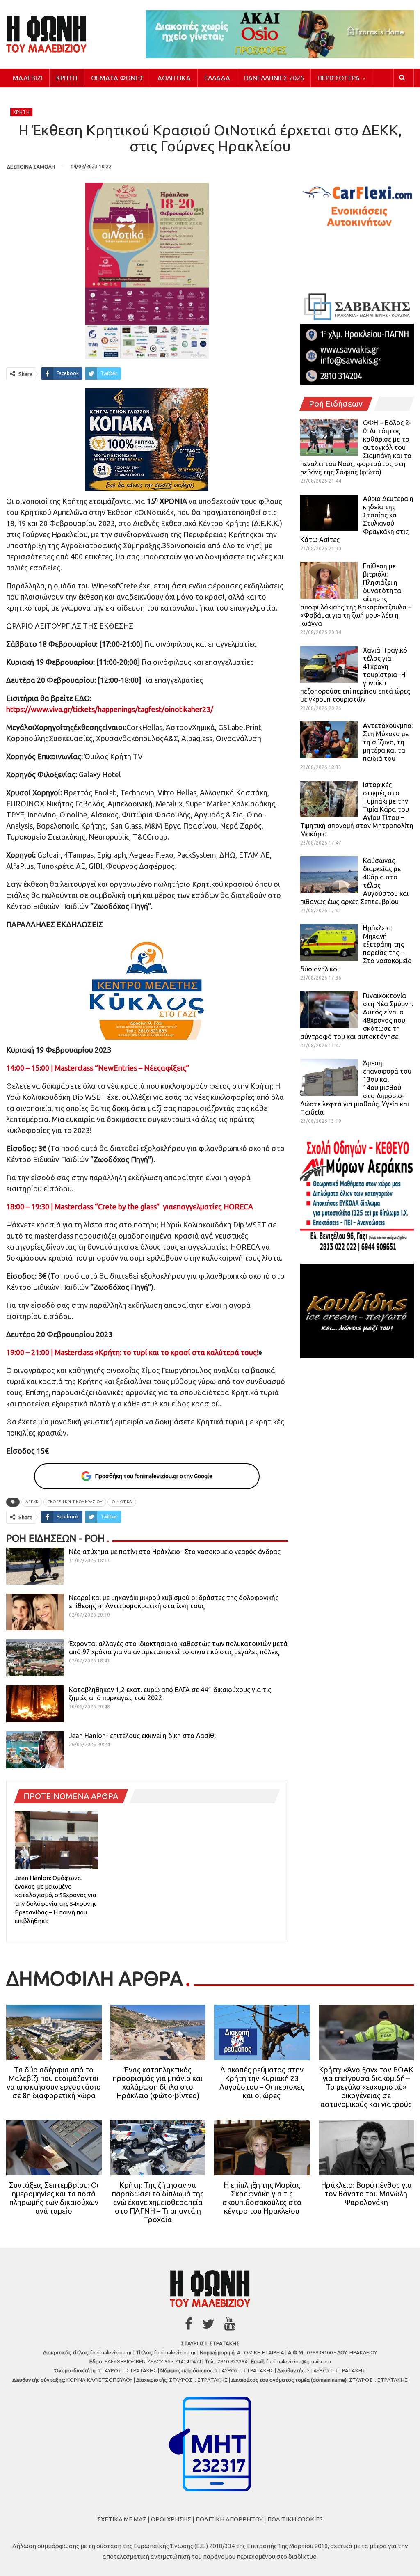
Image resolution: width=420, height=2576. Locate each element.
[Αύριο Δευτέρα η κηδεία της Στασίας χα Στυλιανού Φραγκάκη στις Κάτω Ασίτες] (329, 513)
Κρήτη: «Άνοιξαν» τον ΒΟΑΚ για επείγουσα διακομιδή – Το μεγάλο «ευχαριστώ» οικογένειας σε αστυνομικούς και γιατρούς (366, 2087)
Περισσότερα (339, 78)
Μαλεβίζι (28, 78)
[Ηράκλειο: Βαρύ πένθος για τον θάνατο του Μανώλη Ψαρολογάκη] (366, 2148)
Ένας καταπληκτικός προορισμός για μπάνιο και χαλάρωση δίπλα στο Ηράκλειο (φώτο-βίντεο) (158, 2083)
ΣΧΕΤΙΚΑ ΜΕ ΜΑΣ (122, 2519)
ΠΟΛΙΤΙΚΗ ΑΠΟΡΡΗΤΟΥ (229, 2519)
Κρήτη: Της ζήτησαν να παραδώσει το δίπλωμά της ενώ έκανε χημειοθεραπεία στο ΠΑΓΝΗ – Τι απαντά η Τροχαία (158, 2202)
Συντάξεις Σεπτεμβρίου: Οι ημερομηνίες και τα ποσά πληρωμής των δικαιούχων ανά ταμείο (54, 2198)
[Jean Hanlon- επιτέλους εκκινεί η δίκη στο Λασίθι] (35, 1750)
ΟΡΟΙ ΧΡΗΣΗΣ (171, 2519)
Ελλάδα (217, 78)
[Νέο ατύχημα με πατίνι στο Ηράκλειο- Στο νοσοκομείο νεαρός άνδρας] (35, 1566)
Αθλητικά (174, 78)
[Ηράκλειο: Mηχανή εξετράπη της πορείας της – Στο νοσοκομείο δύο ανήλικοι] (329, 942)
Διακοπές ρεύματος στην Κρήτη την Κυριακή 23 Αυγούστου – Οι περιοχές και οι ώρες (262, 2083)
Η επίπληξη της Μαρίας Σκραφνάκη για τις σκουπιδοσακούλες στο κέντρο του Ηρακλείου (262, 2198)
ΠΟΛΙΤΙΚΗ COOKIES (295, 2519)
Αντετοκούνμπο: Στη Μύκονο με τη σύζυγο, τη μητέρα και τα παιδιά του (388, 742)
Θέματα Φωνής (118, 78)
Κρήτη (67, 78)
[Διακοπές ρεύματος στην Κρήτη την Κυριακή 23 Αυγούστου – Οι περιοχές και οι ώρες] (262, 2032)
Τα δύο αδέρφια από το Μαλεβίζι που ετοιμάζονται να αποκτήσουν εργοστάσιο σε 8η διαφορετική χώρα (54, 2083)
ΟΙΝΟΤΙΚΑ (122, 1502)
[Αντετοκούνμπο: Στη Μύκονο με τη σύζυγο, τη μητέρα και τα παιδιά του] (329, 740)
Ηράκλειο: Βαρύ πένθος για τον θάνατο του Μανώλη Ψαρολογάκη (366, 2194)
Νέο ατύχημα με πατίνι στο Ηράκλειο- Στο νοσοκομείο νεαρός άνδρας (175, 1552)
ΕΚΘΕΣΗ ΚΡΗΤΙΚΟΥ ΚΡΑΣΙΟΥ (75, 1502)
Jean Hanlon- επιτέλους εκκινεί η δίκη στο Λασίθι (142, 1736)
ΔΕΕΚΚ (32, 1502)
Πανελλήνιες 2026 (274, 78)
